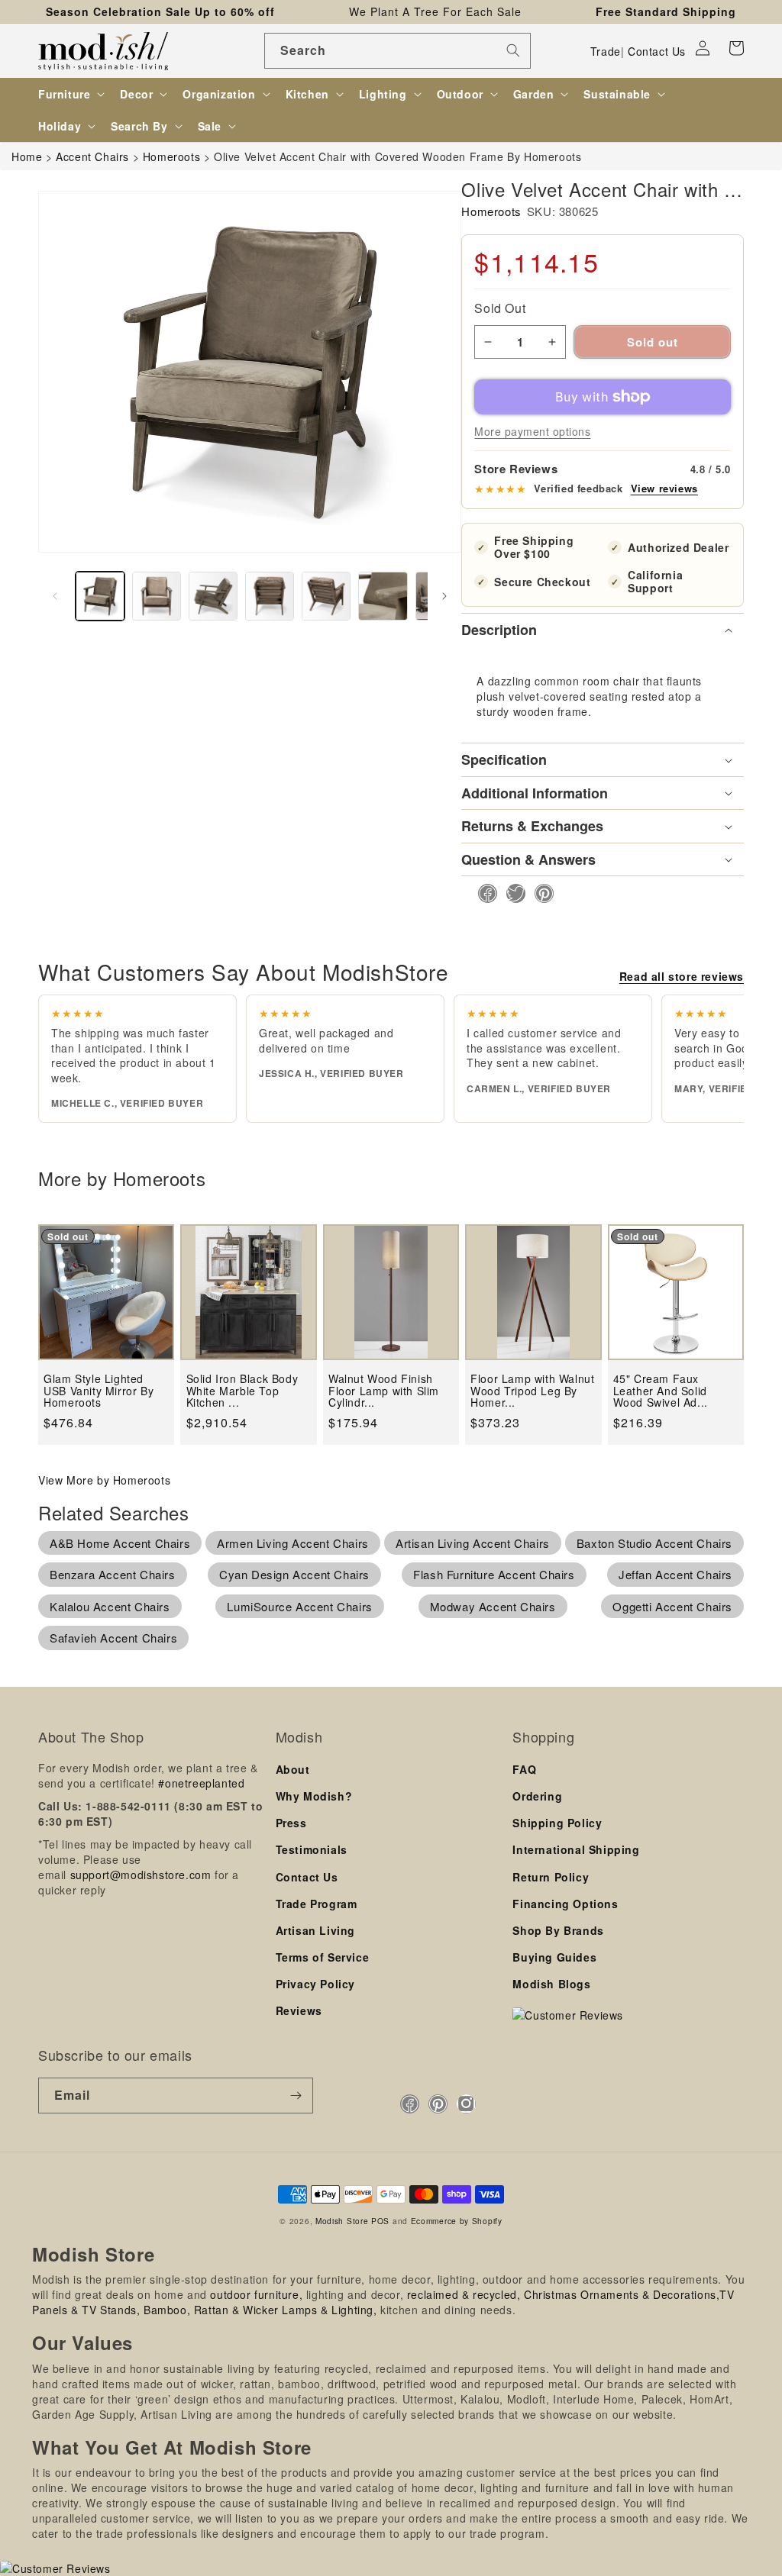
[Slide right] (444, 596)
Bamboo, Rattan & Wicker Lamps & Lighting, (260, 2310)
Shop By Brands (558, 1930)
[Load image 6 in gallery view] (383, 596)
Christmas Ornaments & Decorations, (622, 2294)
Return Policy (551, 1877)
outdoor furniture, (256, 2294)
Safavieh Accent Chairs (113, 1638)
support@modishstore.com (141, 1875)
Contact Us (657, 51)
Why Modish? (314, 1796)
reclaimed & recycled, (464, 2294)
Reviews (299, 2010)
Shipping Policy (557, 1823)
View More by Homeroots (104, 1480)
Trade (606, 51)
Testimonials (312, 1849)
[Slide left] (55, 596)
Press (291, 1823)
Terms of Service (323, 1957)
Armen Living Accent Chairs (293, 1543)
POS (380, 2221)
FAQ (524, 1769)
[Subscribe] (296, 2096)
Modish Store (342, 2221)
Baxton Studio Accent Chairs (654, 1543)
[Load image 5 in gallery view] (326, 596)
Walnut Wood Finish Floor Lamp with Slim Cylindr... (384, 1391)
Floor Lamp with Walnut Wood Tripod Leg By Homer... (532, 1391)
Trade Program (317, 1904)
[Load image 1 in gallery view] (100, 596)
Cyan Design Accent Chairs (294, 1574)
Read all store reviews (682, 976)
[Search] (513, 50)
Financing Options (565, 1904)
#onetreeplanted (201, 1783)
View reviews (664, 488)
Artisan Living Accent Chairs (473, 1543)
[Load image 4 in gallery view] (270, 596)
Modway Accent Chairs (493, 1606)
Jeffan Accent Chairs (675, 1574)
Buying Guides (554, 1957)
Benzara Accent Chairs (113, 1574)
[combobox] (397, 51)
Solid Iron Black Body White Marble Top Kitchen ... (242, 1391)
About (293, 1769)
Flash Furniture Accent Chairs (494, 1574)
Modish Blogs (551, 1984)
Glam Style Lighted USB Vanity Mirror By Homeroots (99, 1391)
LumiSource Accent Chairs (299, 1606)
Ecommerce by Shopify (457, 2221)
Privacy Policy (315, 1984)
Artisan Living (315, 1930)
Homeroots (491, 211)
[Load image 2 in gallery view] (157, 596)
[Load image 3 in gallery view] (213, 596)
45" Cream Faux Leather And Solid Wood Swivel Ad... (661, 1391)
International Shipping (576, 1849)
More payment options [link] (532, 431)
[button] (736, 48)
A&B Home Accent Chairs (120, 1543)
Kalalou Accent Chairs (110, 1606)
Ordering (537, 1796)
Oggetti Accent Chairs (672, 1606)
